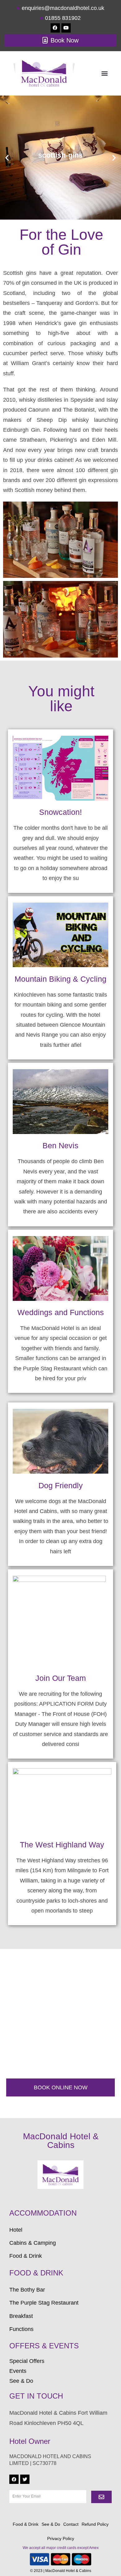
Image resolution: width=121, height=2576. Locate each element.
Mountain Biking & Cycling (60, 979)
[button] (104, 73)
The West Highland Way (62, 1845)
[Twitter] (25, 2479)
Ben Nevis (60, 1145)
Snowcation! (60, 812)
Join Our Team (61, 1678)
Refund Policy (95, 2524)
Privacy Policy (61, 2538)
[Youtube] (66, 28)
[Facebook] (55, 28)
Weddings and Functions (61, 1312)
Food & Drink (26, 2524)
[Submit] (101, 2497)
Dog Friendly (61, 1485)
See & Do (51, 2524)
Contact (71, 2524)
